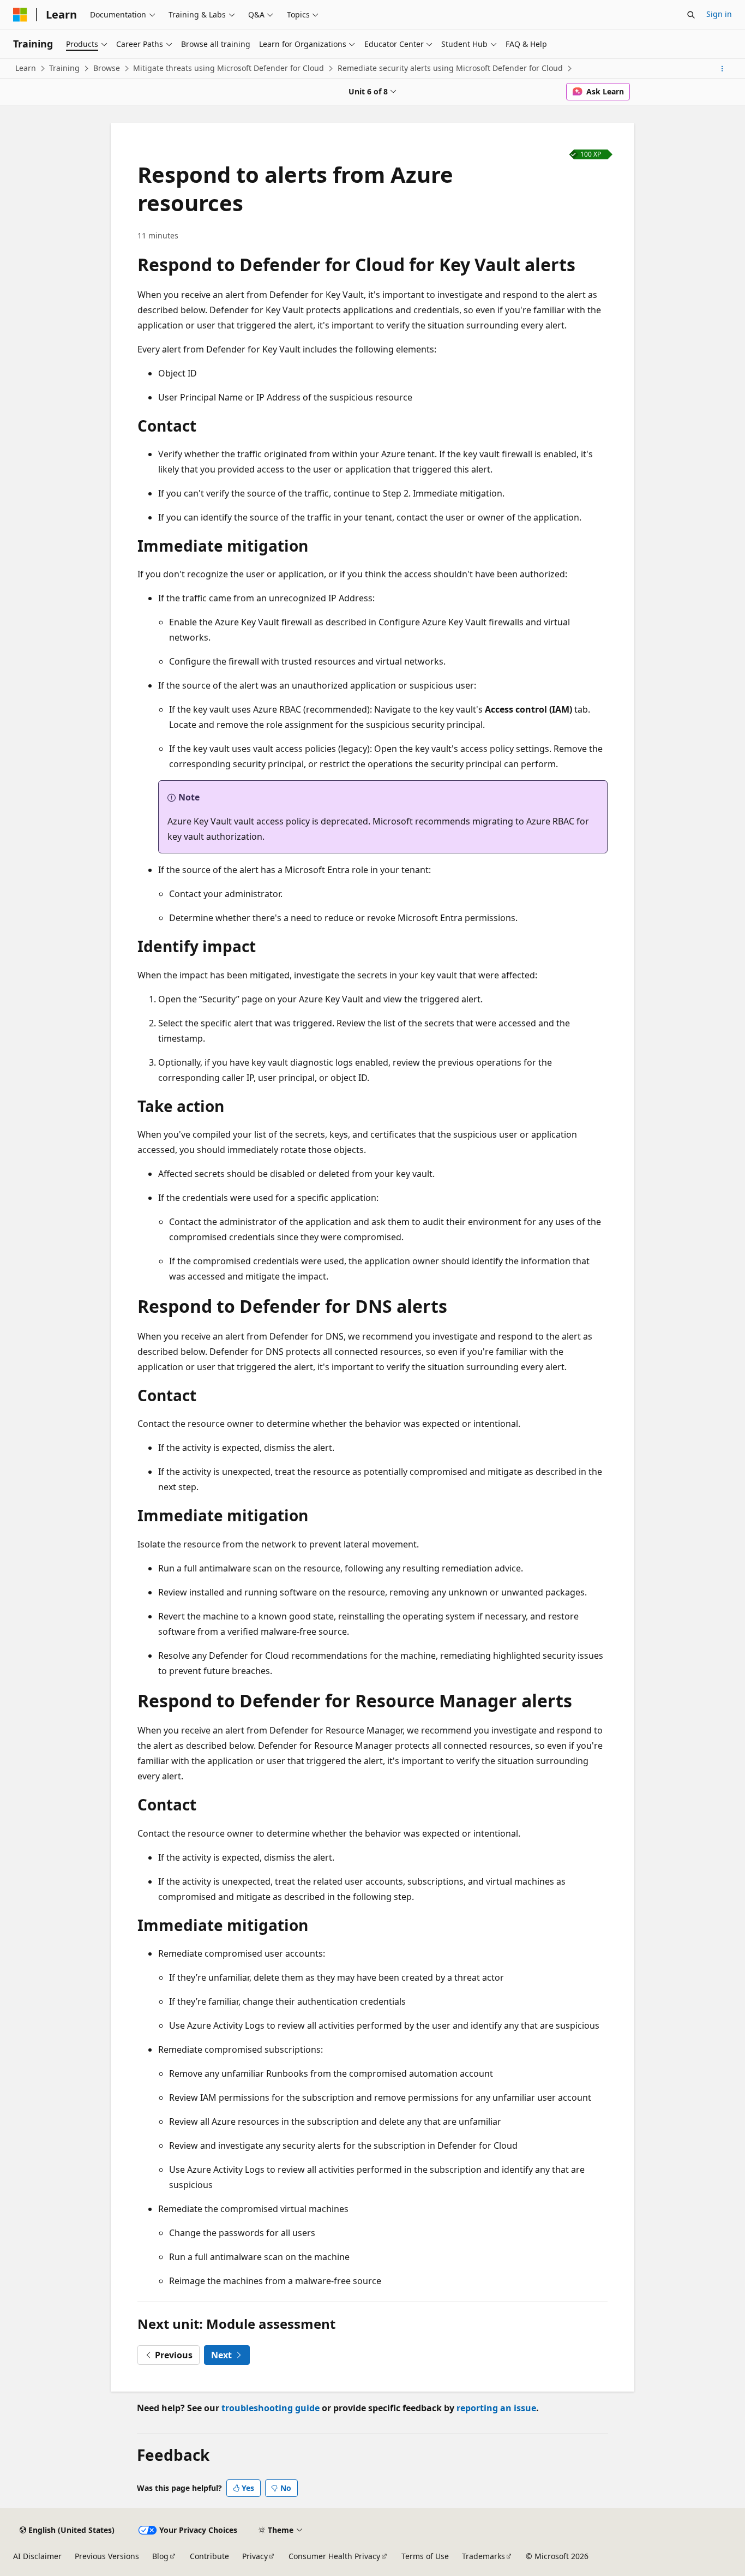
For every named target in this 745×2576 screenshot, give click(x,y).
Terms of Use (425, 2556)
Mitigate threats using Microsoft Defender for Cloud (229, 68)
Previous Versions (107, 2556)
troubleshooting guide (271, 2408)
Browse (107, 68)
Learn (26, 68)
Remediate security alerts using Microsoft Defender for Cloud (450, 68)
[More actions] (722, 69)
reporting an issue (496, 2408)
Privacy (255, 2556)
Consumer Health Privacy (334, 2556)
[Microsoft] (20, 15)
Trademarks (483, 2556)
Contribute (209, 2556)
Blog (160, 2556)
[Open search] (691, 15)
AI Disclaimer (37, 2556)
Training (64, 68)
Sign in (719, 14)
